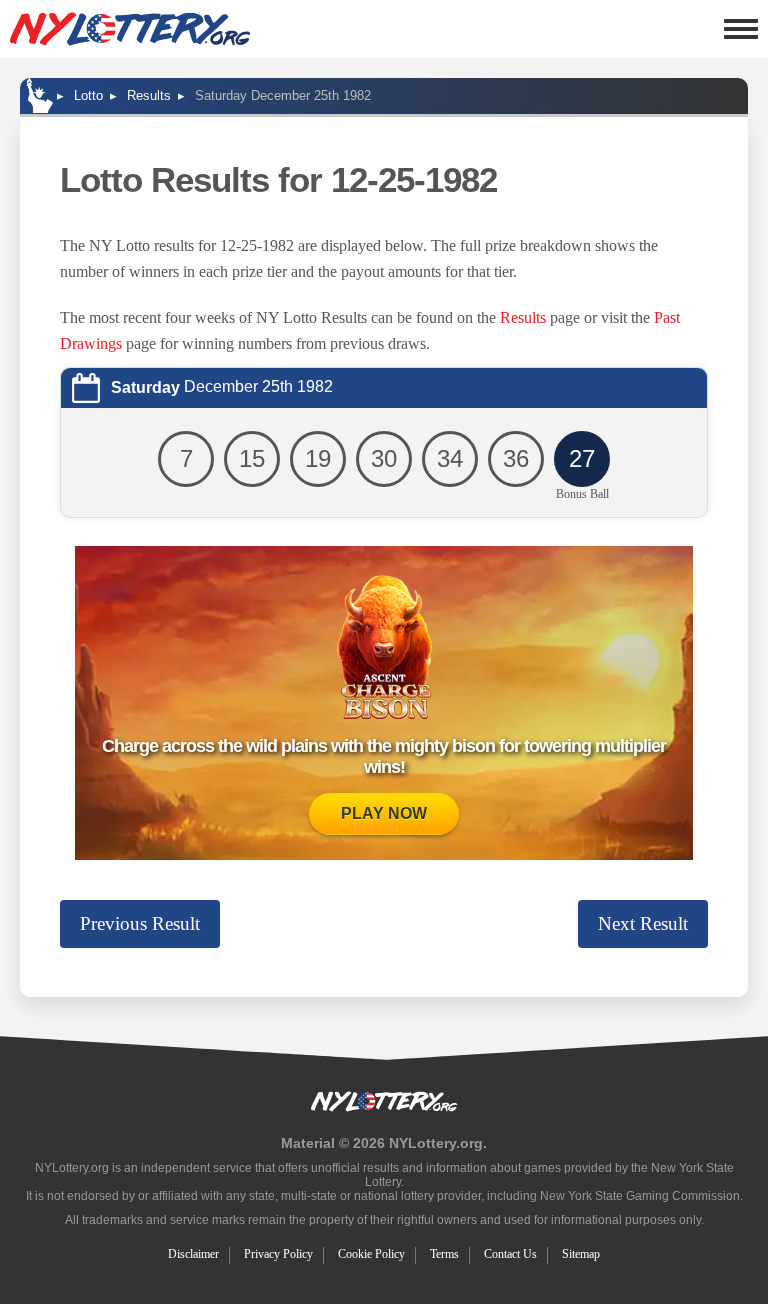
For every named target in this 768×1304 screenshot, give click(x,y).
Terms (444, 1254)
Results (523, 317)
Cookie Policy (371, 1254)
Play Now (384, 813)
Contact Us (510, 1254)
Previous (140, 923)
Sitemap (581, 1254)
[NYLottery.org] (130, 29)
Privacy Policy (278, 1254)
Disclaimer (193, 1254)
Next (643, 923)
